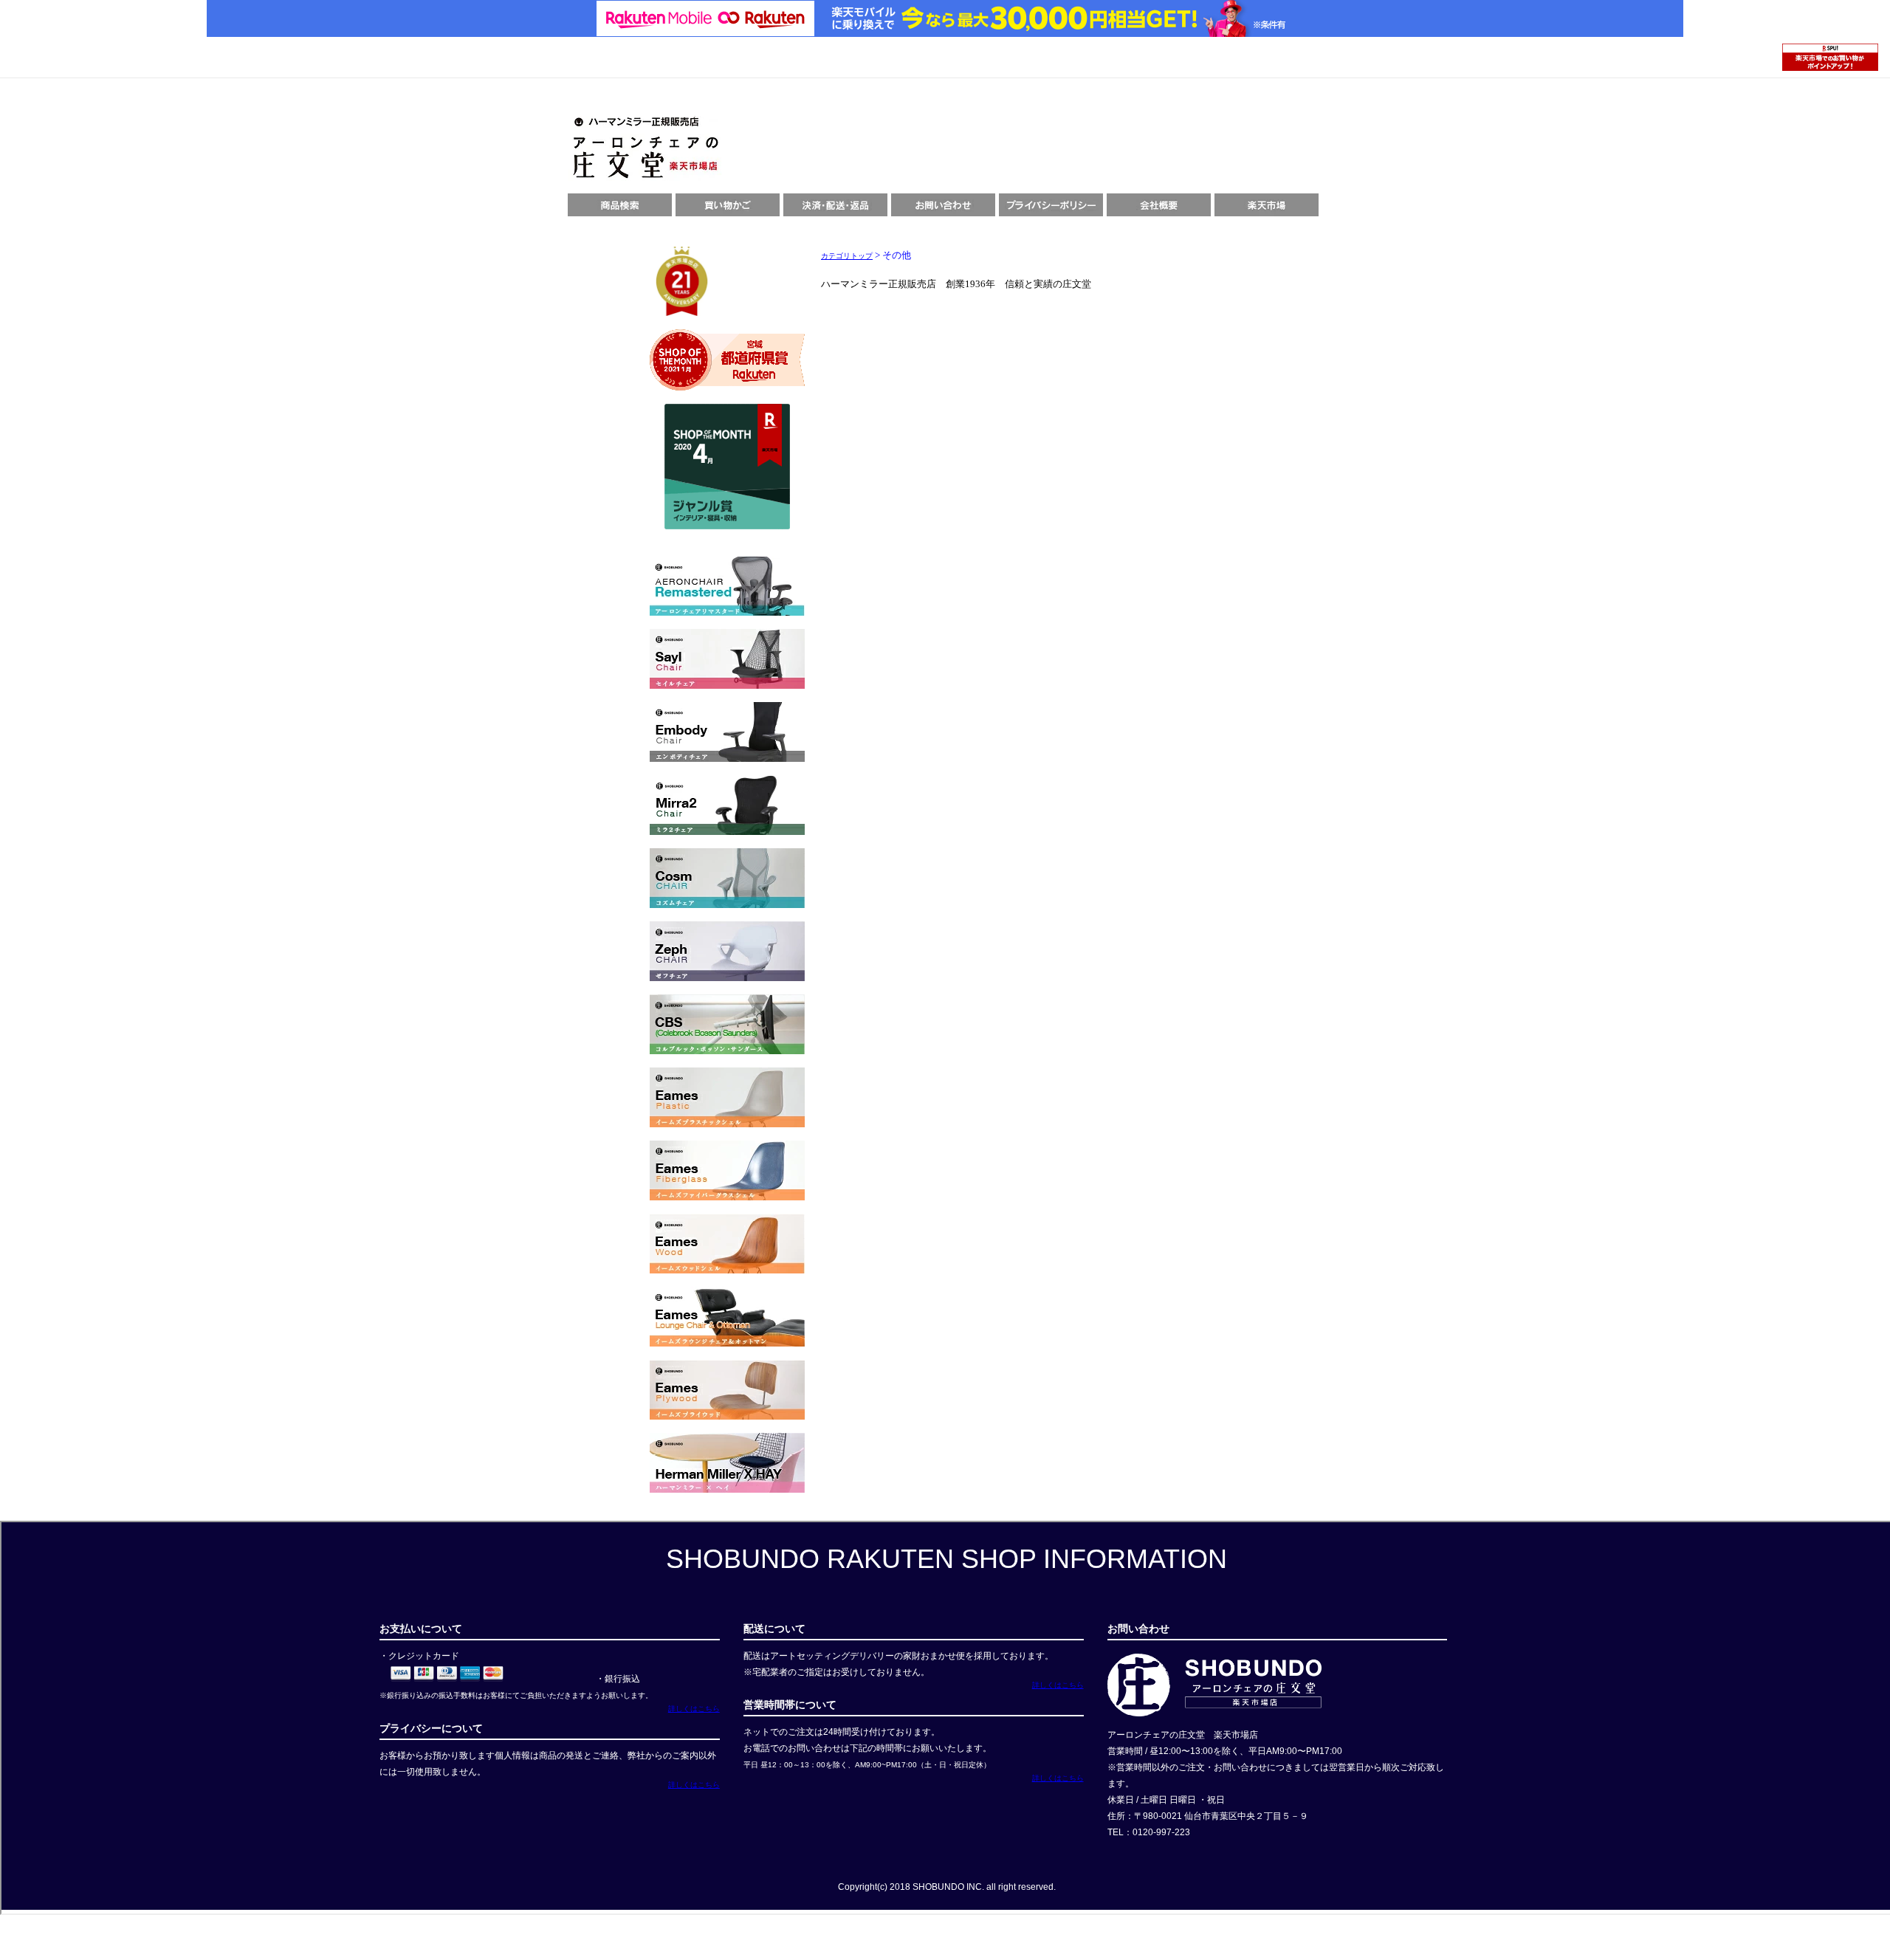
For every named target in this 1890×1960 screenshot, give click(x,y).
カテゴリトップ (847, 256)
